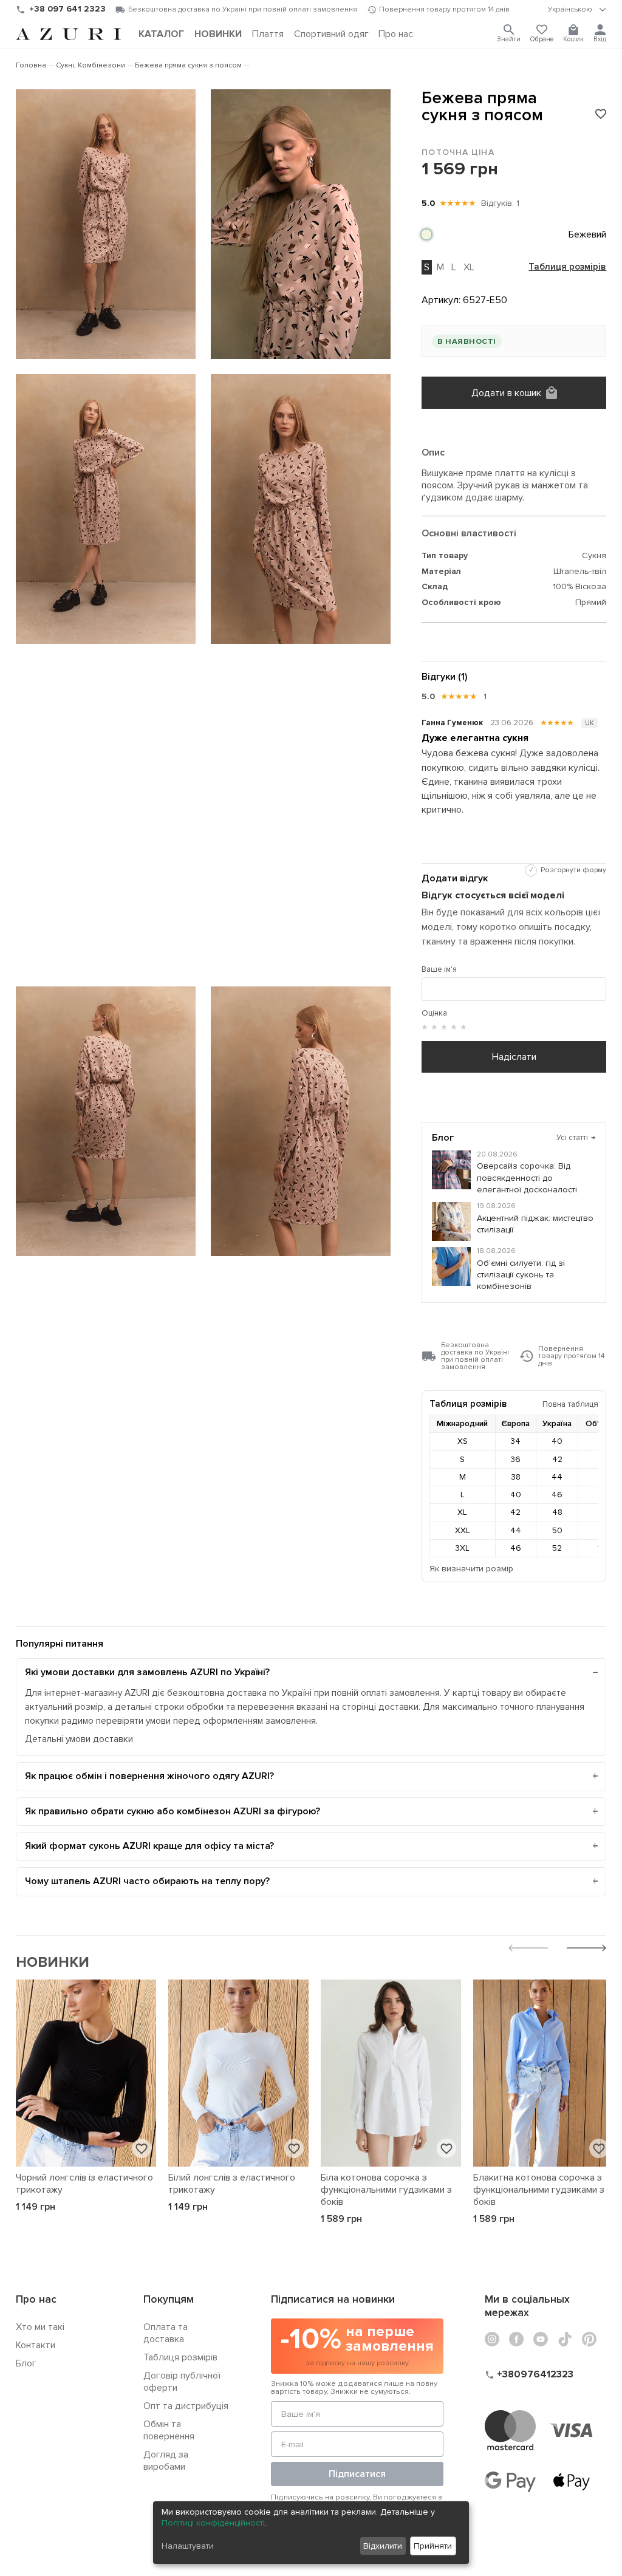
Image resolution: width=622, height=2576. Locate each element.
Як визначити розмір (471, 1569)
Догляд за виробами (166, 2461)
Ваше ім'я (439, 969)
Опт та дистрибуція (186, 2406)
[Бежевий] (426, 234)
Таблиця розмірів (567, 267)
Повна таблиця (570, 1404)
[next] (586, 1949)
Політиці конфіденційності (213, 2523)
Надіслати (514, 1057)
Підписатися (357, 2474)
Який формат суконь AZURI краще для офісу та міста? (149, 1846)
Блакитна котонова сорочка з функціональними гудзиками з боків (539, 2190)
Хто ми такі (40, 2327)
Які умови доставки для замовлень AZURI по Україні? (147, 1672)
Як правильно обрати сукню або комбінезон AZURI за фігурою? (173, 1811)
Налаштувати (188, 2546)
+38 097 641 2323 (67, 9)
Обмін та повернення (169, 2430)
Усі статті (576, 1138)
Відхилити (383, 2546)
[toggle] (577, 10)
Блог (26, 2363)
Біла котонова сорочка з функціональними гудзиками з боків (386, 2190)
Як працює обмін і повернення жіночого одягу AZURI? (149, 1776)
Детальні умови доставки (79, 1739)
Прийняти (433, 2546)
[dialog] (311, 2533)
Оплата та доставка (166, 2333)
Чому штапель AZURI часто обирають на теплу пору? (147, 1881)
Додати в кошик (506, 393)
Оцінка (434, 1013)
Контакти (36, 2345)
